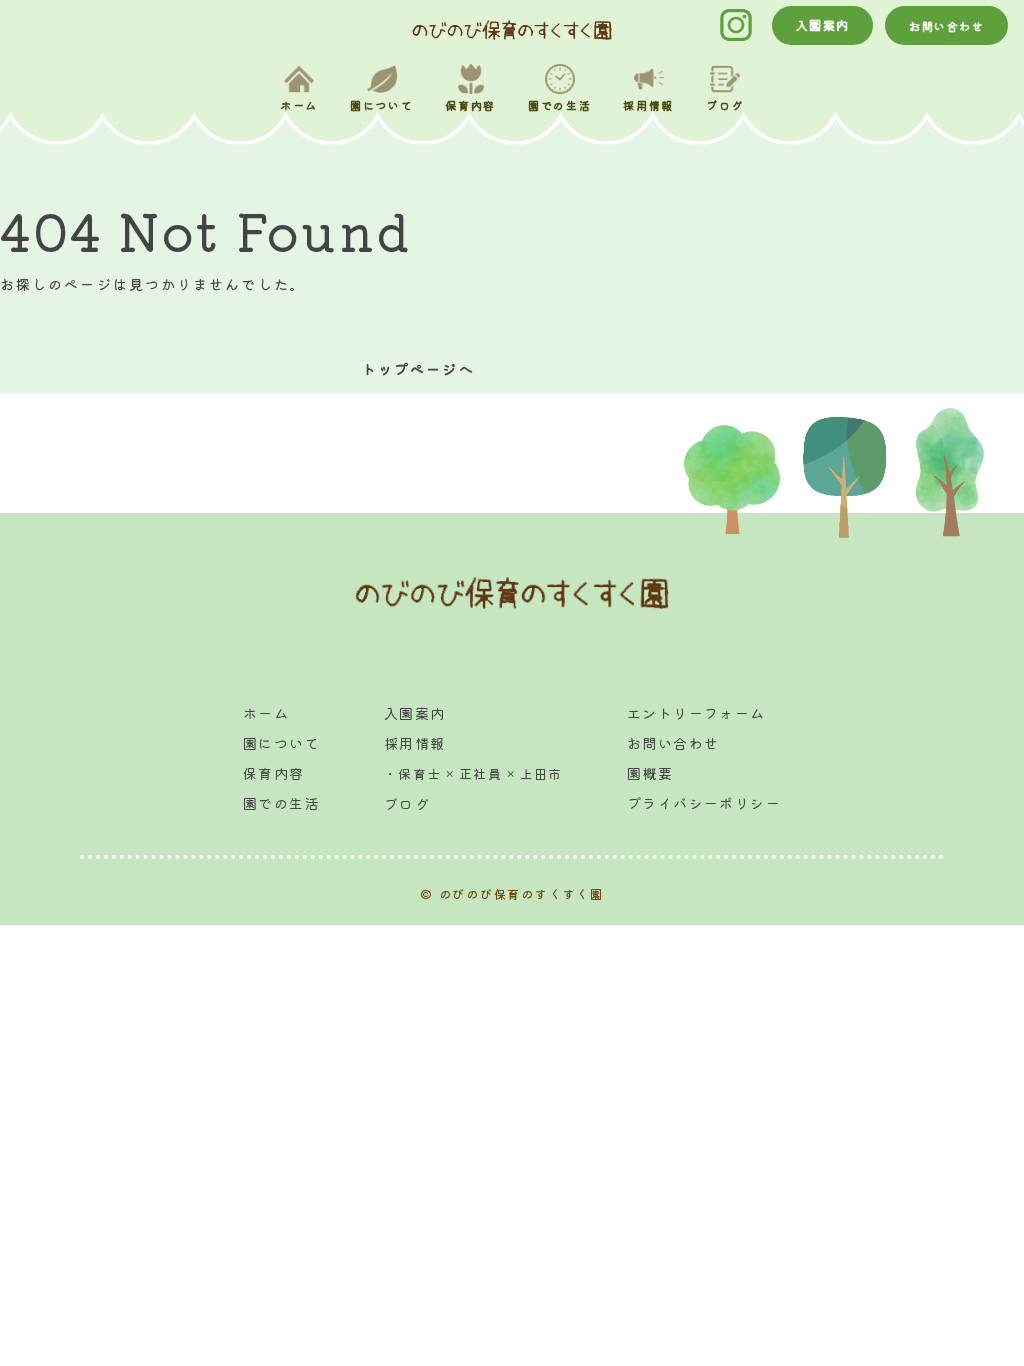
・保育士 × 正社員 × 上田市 (473, 773)
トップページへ (418, 369)
